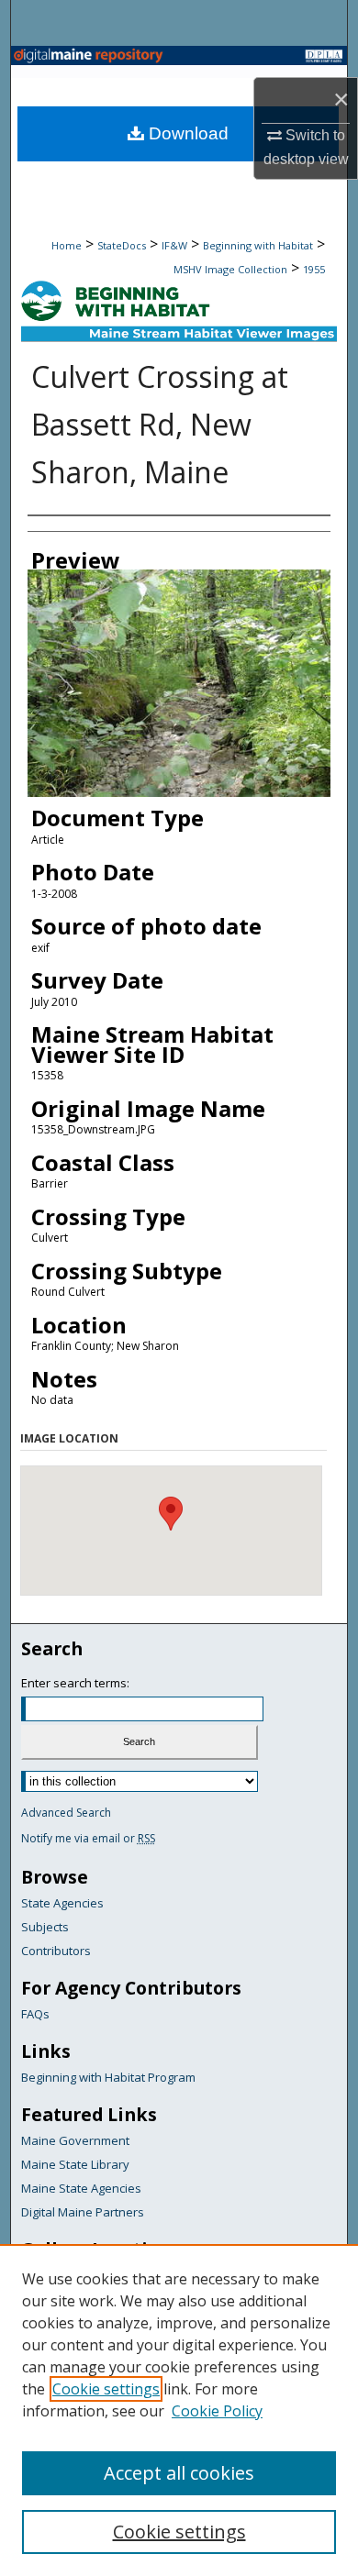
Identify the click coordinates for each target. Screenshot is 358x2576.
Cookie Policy (217, 2411)
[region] (179, 2410)
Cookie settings (106, 2389)
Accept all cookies (179, 2473)
